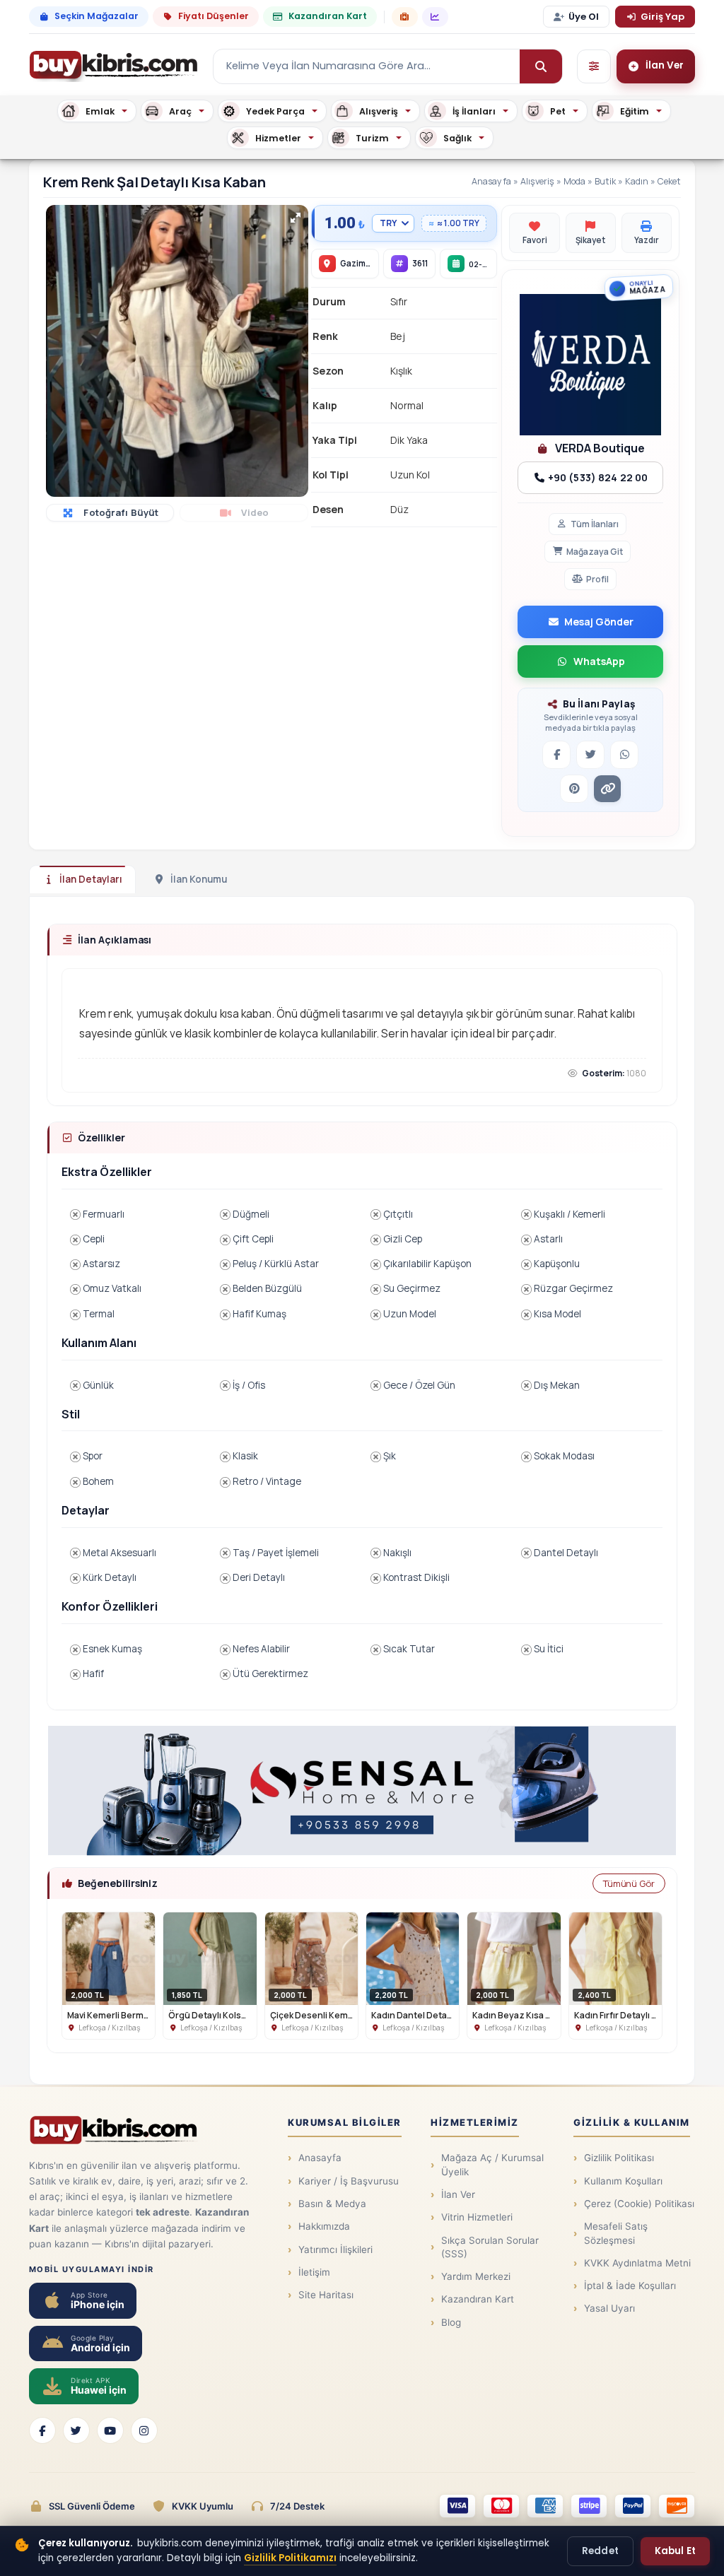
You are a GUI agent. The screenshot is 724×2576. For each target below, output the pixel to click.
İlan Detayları (91, 879)
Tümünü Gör (629, 1883)
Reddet (600, 2551)
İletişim (314, 2272)
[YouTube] (110, 2430)
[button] (296, 218)
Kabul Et (675, 2551)
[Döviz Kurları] (435, 17)
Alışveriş (537, 181)
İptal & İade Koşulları (630, 2286)
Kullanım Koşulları (623, 2181)
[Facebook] (42, 2430)
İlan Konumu (199, 879)
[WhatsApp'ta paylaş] (624, 755)
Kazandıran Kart (328, 16)
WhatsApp (599, 661)
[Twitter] (76, 2430)
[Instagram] (144, 2430)
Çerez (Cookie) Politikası (639, 2204)
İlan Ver (458, 2194)
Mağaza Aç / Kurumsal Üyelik (492, 2164)
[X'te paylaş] (590, 755)
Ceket (669, 181)
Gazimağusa (365, 263)
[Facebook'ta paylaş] (556, 755)
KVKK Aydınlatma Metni (637, 2263)
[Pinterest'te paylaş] (574, 789)
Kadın (637, 181)
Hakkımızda (324, 2226)
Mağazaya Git (595, 552)
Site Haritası (326, 2295)
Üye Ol (584, 17)
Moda (574, 181)
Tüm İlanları (595, 524)
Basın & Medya (332, 2204)
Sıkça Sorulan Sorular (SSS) (490, 2247)
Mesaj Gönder (599, 622)
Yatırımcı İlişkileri (335, 2249)
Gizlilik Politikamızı (290, 2558)
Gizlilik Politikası (619, 2158)
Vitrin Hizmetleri (477, 2217)
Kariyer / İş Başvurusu (349, 2181)
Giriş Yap (662, 17)
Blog (451, 2322)
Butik (605, 181)
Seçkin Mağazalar (97, 16)
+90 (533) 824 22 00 (597, 477)
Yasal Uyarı (609, 2308)
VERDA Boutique (599, 448)
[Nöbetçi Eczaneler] (405, 17)
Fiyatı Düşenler (214, 16)
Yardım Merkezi (476, 2276)
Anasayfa (491, 181)
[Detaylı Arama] (594, 66)
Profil (597, 579)
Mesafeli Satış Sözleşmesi (616, 2233)
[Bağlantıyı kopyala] (607, 789)
